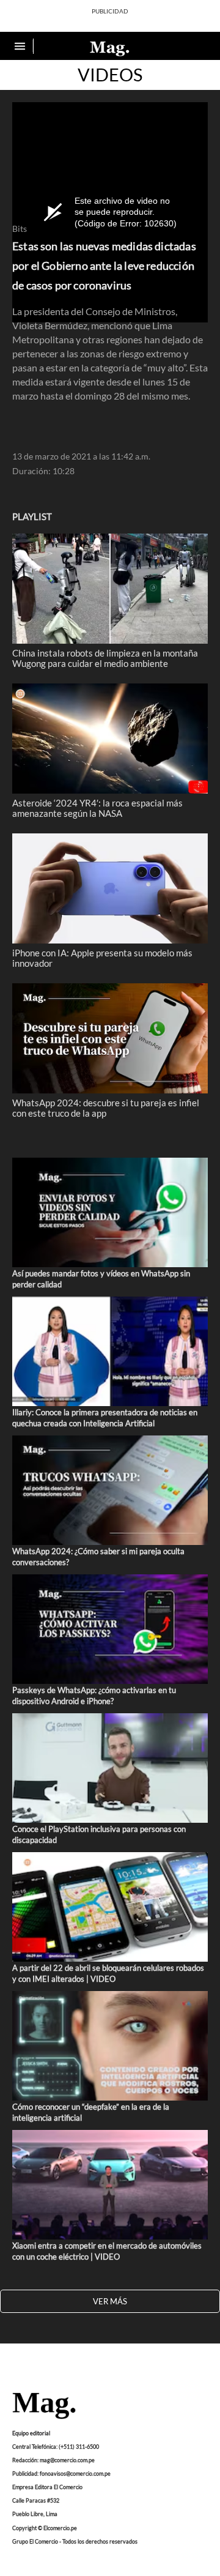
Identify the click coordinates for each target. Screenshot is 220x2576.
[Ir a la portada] (44, 2407)
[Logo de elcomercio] (110, 48)
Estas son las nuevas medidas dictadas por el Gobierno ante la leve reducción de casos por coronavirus (104, 266)
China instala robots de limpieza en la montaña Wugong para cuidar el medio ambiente (105, 658)
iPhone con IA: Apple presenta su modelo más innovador (102, 958)
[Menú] (21, 46)
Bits (20, 229)
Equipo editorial (31, 2433)
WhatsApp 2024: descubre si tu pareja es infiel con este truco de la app (106, 1107)
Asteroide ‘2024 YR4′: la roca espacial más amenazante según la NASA (97, 808)
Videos (110, 75)
